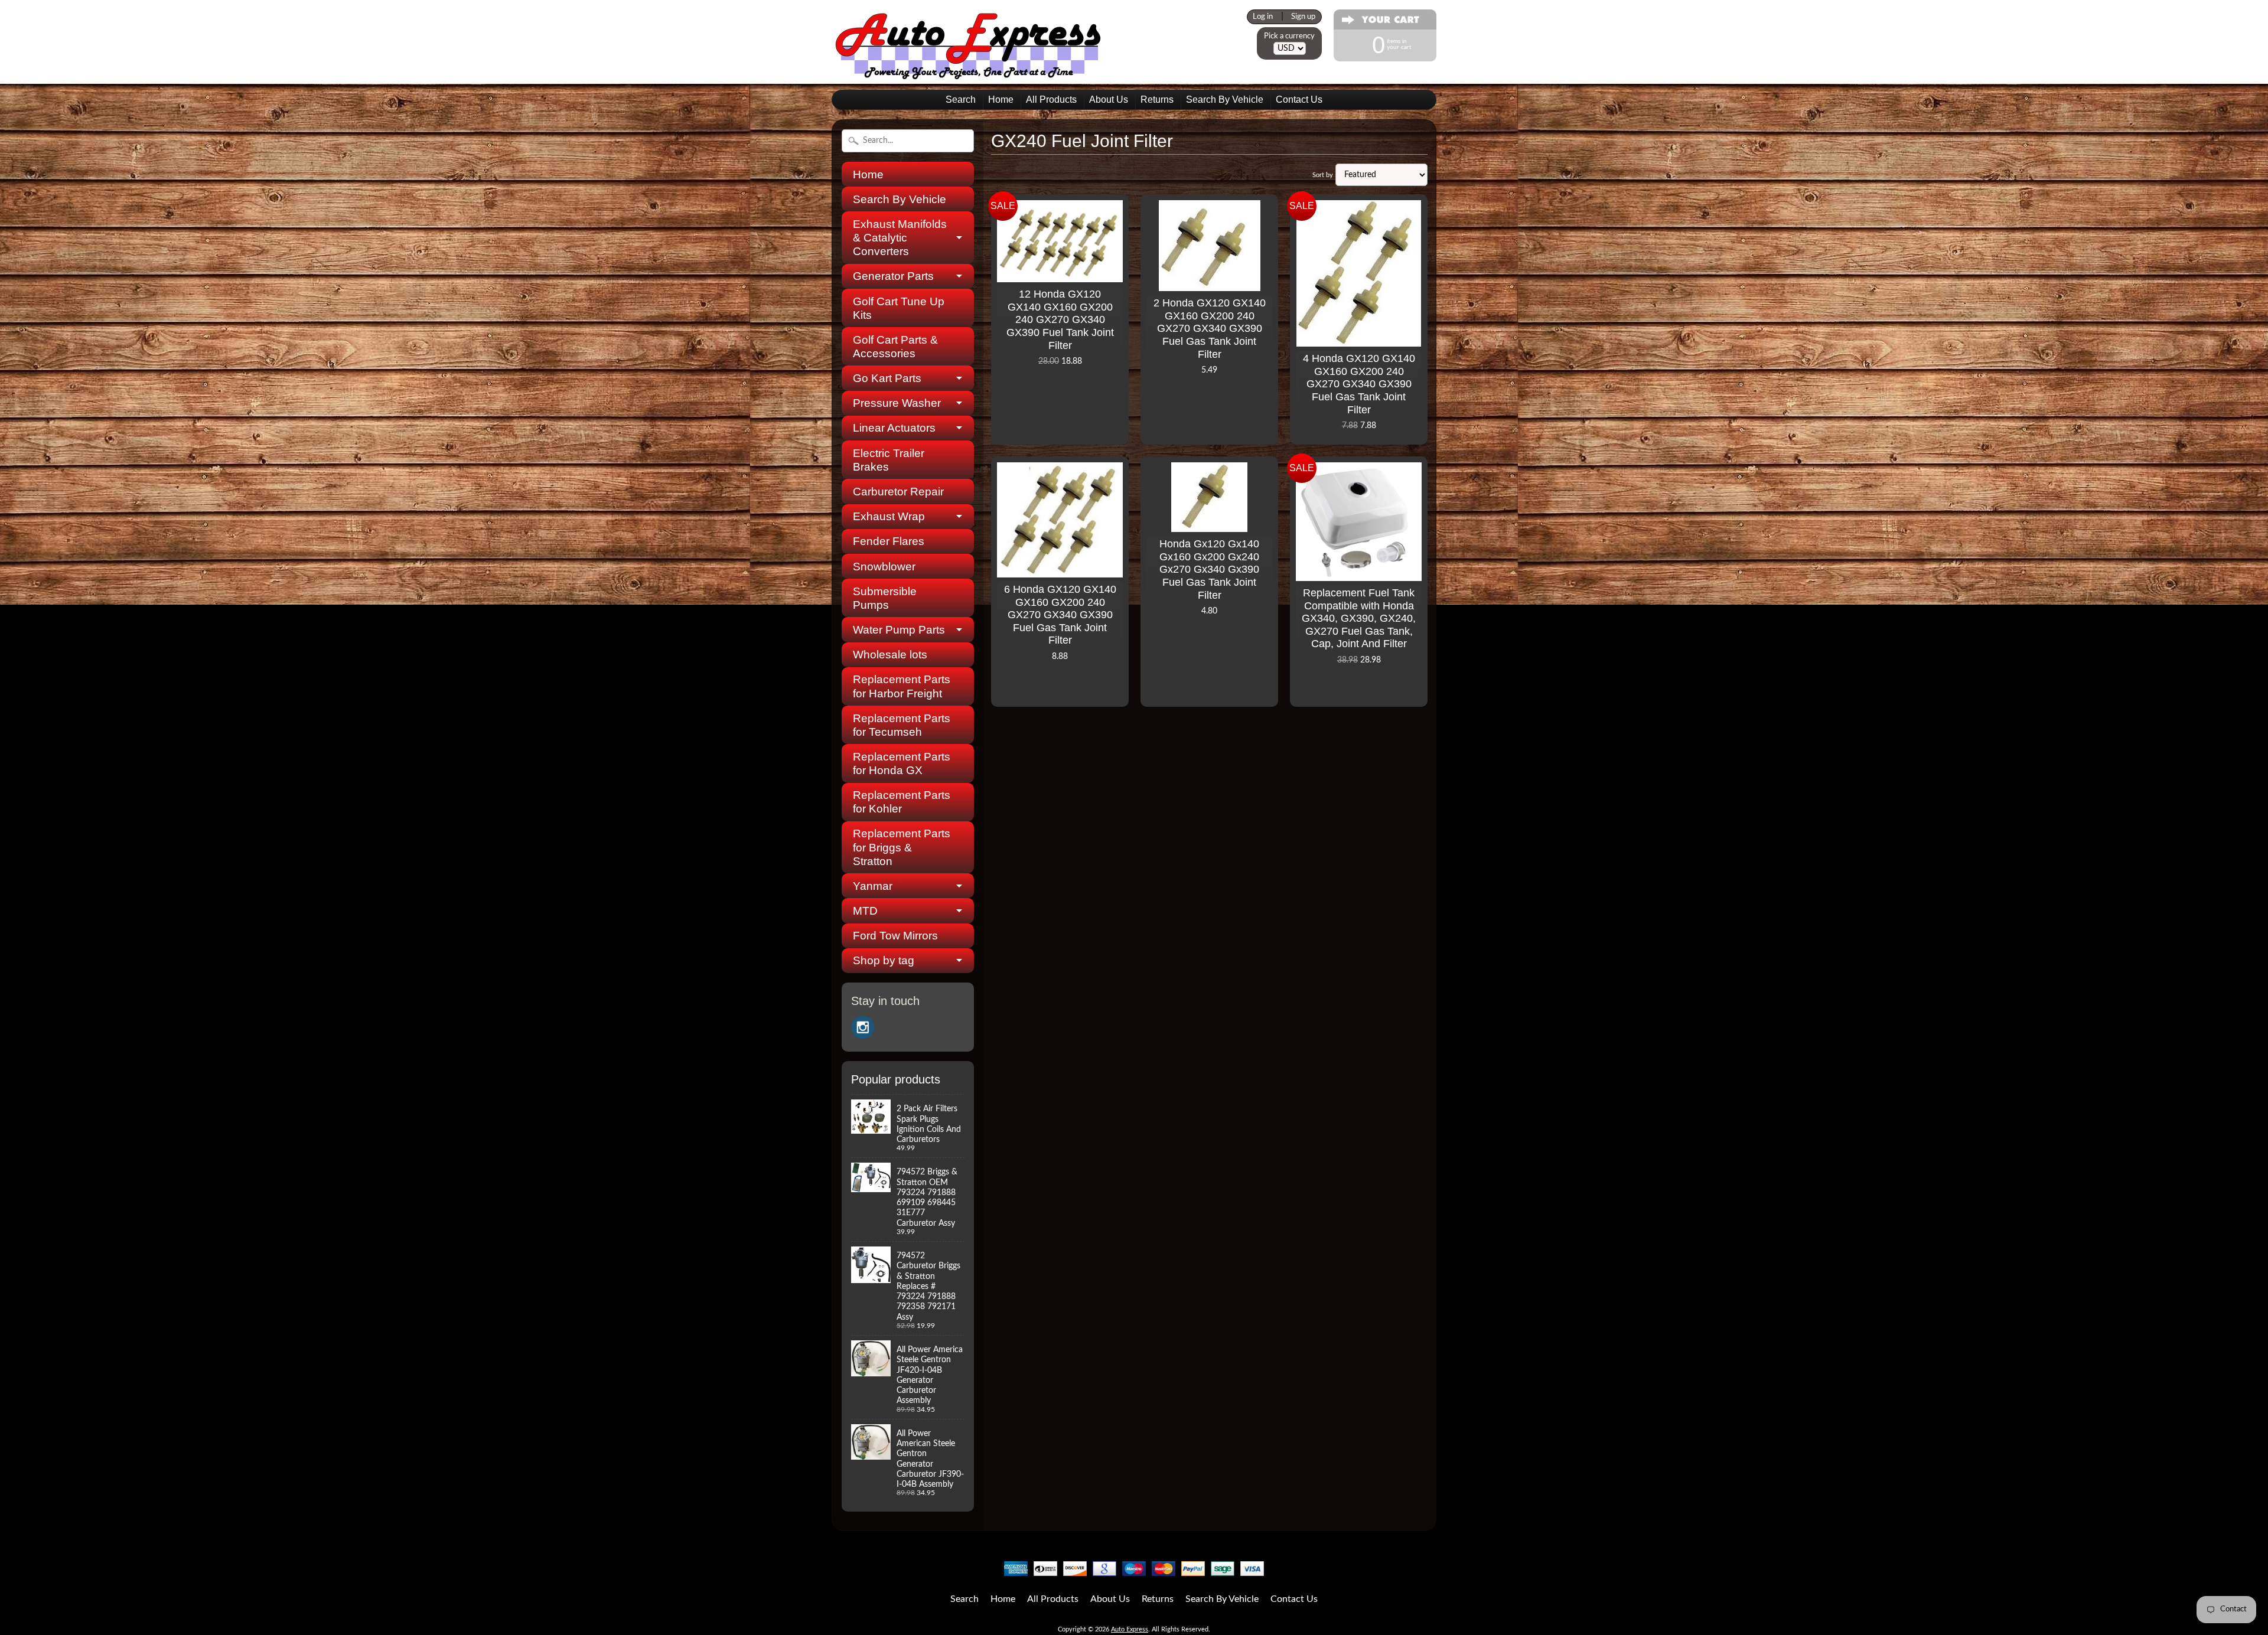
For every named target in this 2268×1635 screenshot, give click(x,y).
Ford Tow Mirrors (895, 936)
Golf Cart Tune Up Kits (899, 308)
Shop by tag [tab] (884, 960)
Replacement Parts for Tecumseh (902, 725)
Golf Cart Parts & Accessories (895, 347)
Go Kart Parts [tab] (887, 378)
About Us (1109, 99)
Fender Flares (889, 541)
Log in (1263, 17)
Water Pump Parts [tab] (899, 630)
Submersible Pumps (885, 598)
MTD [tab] (865, 911)
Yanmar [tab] (873, 886)
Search (961, 99)
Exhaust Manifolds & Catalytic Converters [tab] (900, 238)
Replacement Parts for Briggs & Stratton (902, 847)
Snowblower (884, 567)
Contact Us (1299, 99)
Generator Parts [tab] (893, 276)
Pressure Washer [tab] (897, 403)
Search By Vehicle (1225, 99)
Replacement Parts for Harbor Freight (902, 686)
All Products (1051, 99)
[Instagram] (863, 1027)
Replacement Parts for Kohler (902, 802)
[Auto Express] (969, 73)
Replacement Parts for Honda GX (902, 763)
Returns (1157, 99)
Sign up (1303, 17)
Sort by (1323, 175)
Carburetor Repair (898, 492)
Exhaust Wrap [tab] (889, 516)
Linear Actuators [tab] (894, 428)
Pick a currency (1289, 36)
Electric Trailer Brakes (889, 460)
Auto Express (1130, 1629)
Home (1001, 99)
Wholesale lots (890, 655)
